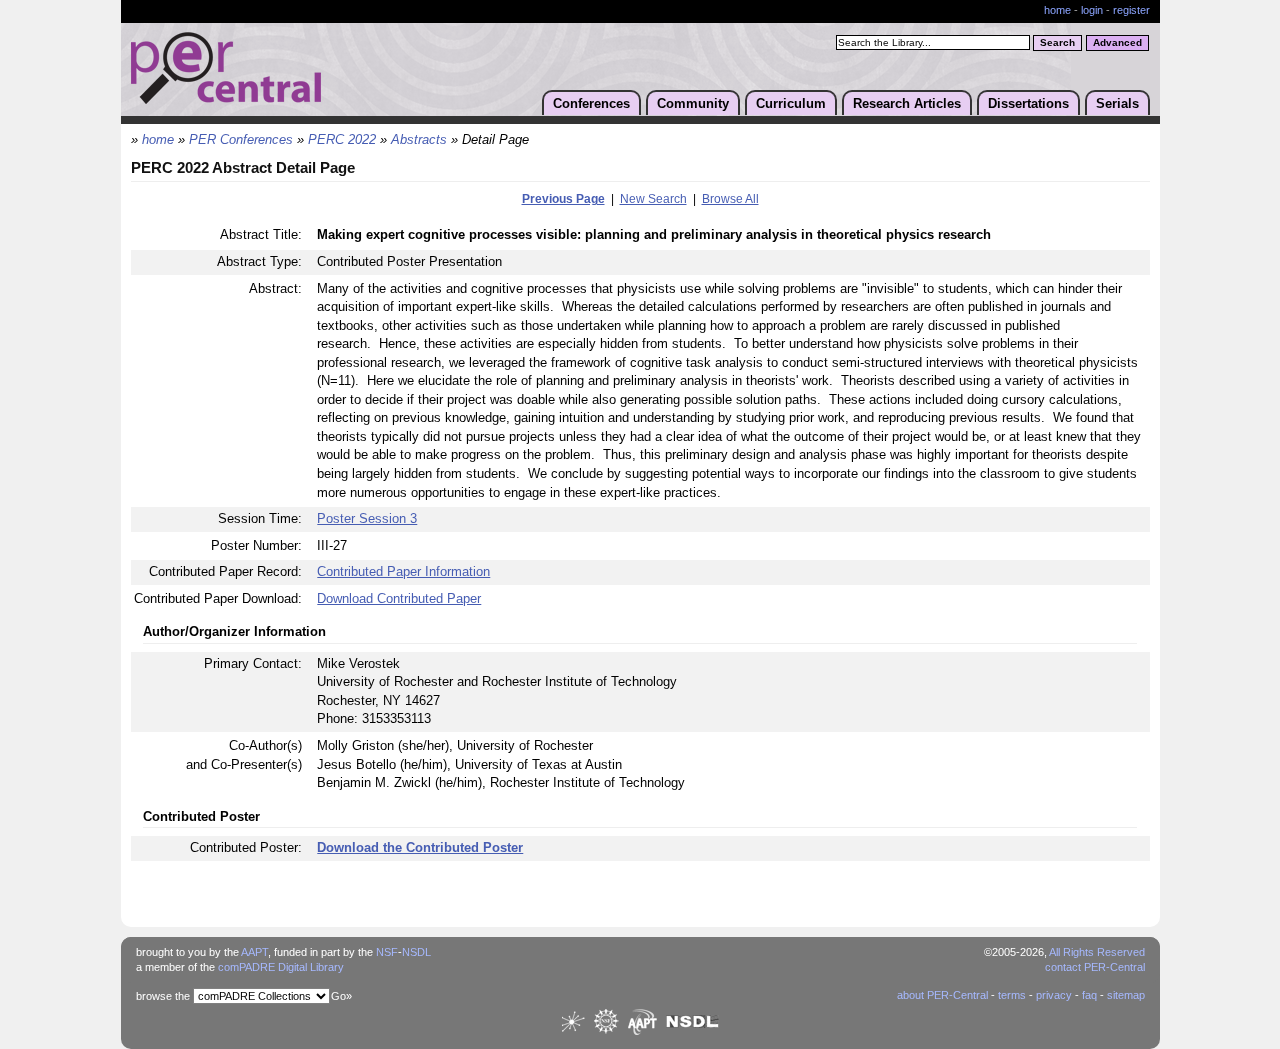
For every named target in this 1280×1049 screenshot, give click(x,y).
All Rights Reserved (1097, 952)
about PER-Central (942, 995)
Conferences (591, 103)
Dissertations (1028, 103)
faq (1089, 995)
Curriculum (791, 103)
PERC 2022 (342, 140)
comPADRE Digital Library (281, 967)
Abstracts (419, 140)
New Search (653, 199)
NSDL (416, 952)
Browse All (730, 199)
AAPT (254, 952)
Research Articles (907, 103)
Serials (1117, 103)
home (1057, 10)
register (1131, 10)
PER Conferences (241, 140)
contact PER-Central (1095, 967)
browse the (163, 996)
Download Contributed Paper (399, 598)
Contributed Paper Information (403, 571)
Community (693, 103)
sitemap (1126, 995)
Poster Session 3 (367, 518)
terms (1012, 995)
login (1092, 10)
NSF (387, 952)
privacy (1054, 995)
